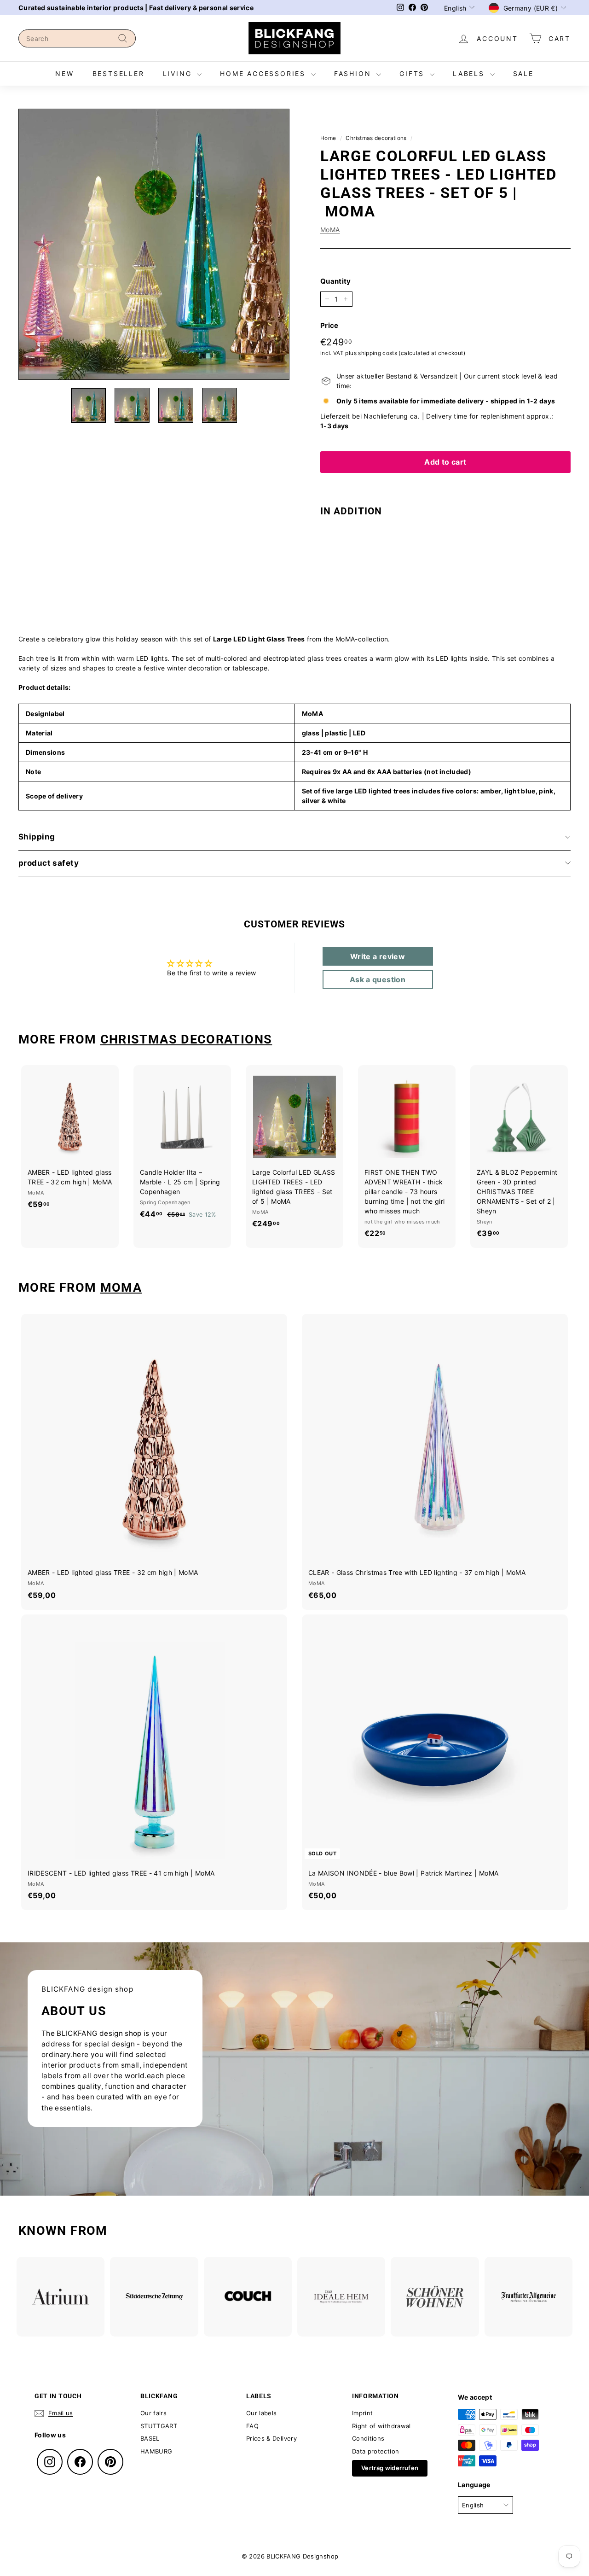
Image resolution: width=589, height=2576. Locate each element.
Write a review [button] (378, 956)
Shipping (37, 837)
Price (329, 325)
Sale (523, 73)
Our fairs (153, 2413)
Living (179, 73)
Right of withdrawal (381, 2426)
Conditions (368, 2438)
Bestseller (118, 73)
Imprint (362, 2413)
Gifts (413, 73)
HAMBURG (156, 2451)
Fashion (354, 73)
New (64, 73)
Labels (470, 73)
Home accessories (264, 73)
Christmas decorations (376, 138)
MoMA (330, 230)
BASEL (150, 2438)
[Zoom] (154, 244)
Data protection (375, 2451)
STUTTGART (159, 2426)
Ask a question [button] (378, 979)
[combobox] (77, 38)
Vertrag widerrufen (390, 2468)
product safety (49, 863)
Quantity (336, 281)
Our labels (262, 2413)
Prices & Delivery (271, 2438)
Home (328, 138)
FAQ (252, 2426)
